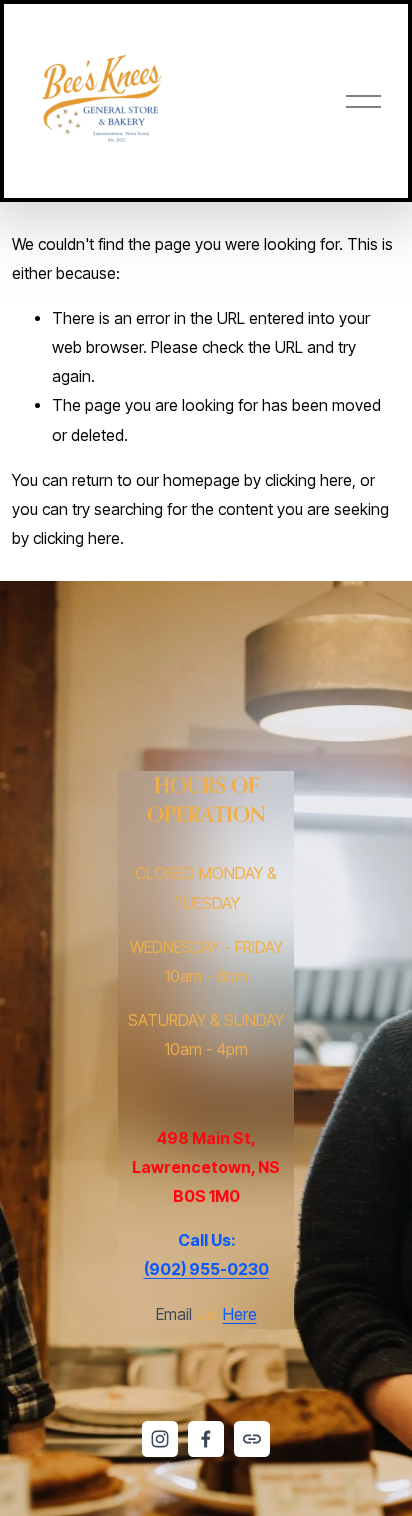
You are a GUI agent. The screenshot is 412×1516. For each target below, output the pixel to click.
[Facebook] (206, 1439)
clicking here (308, 480)
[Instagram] (160, 1439)
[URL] (252, 1439)
